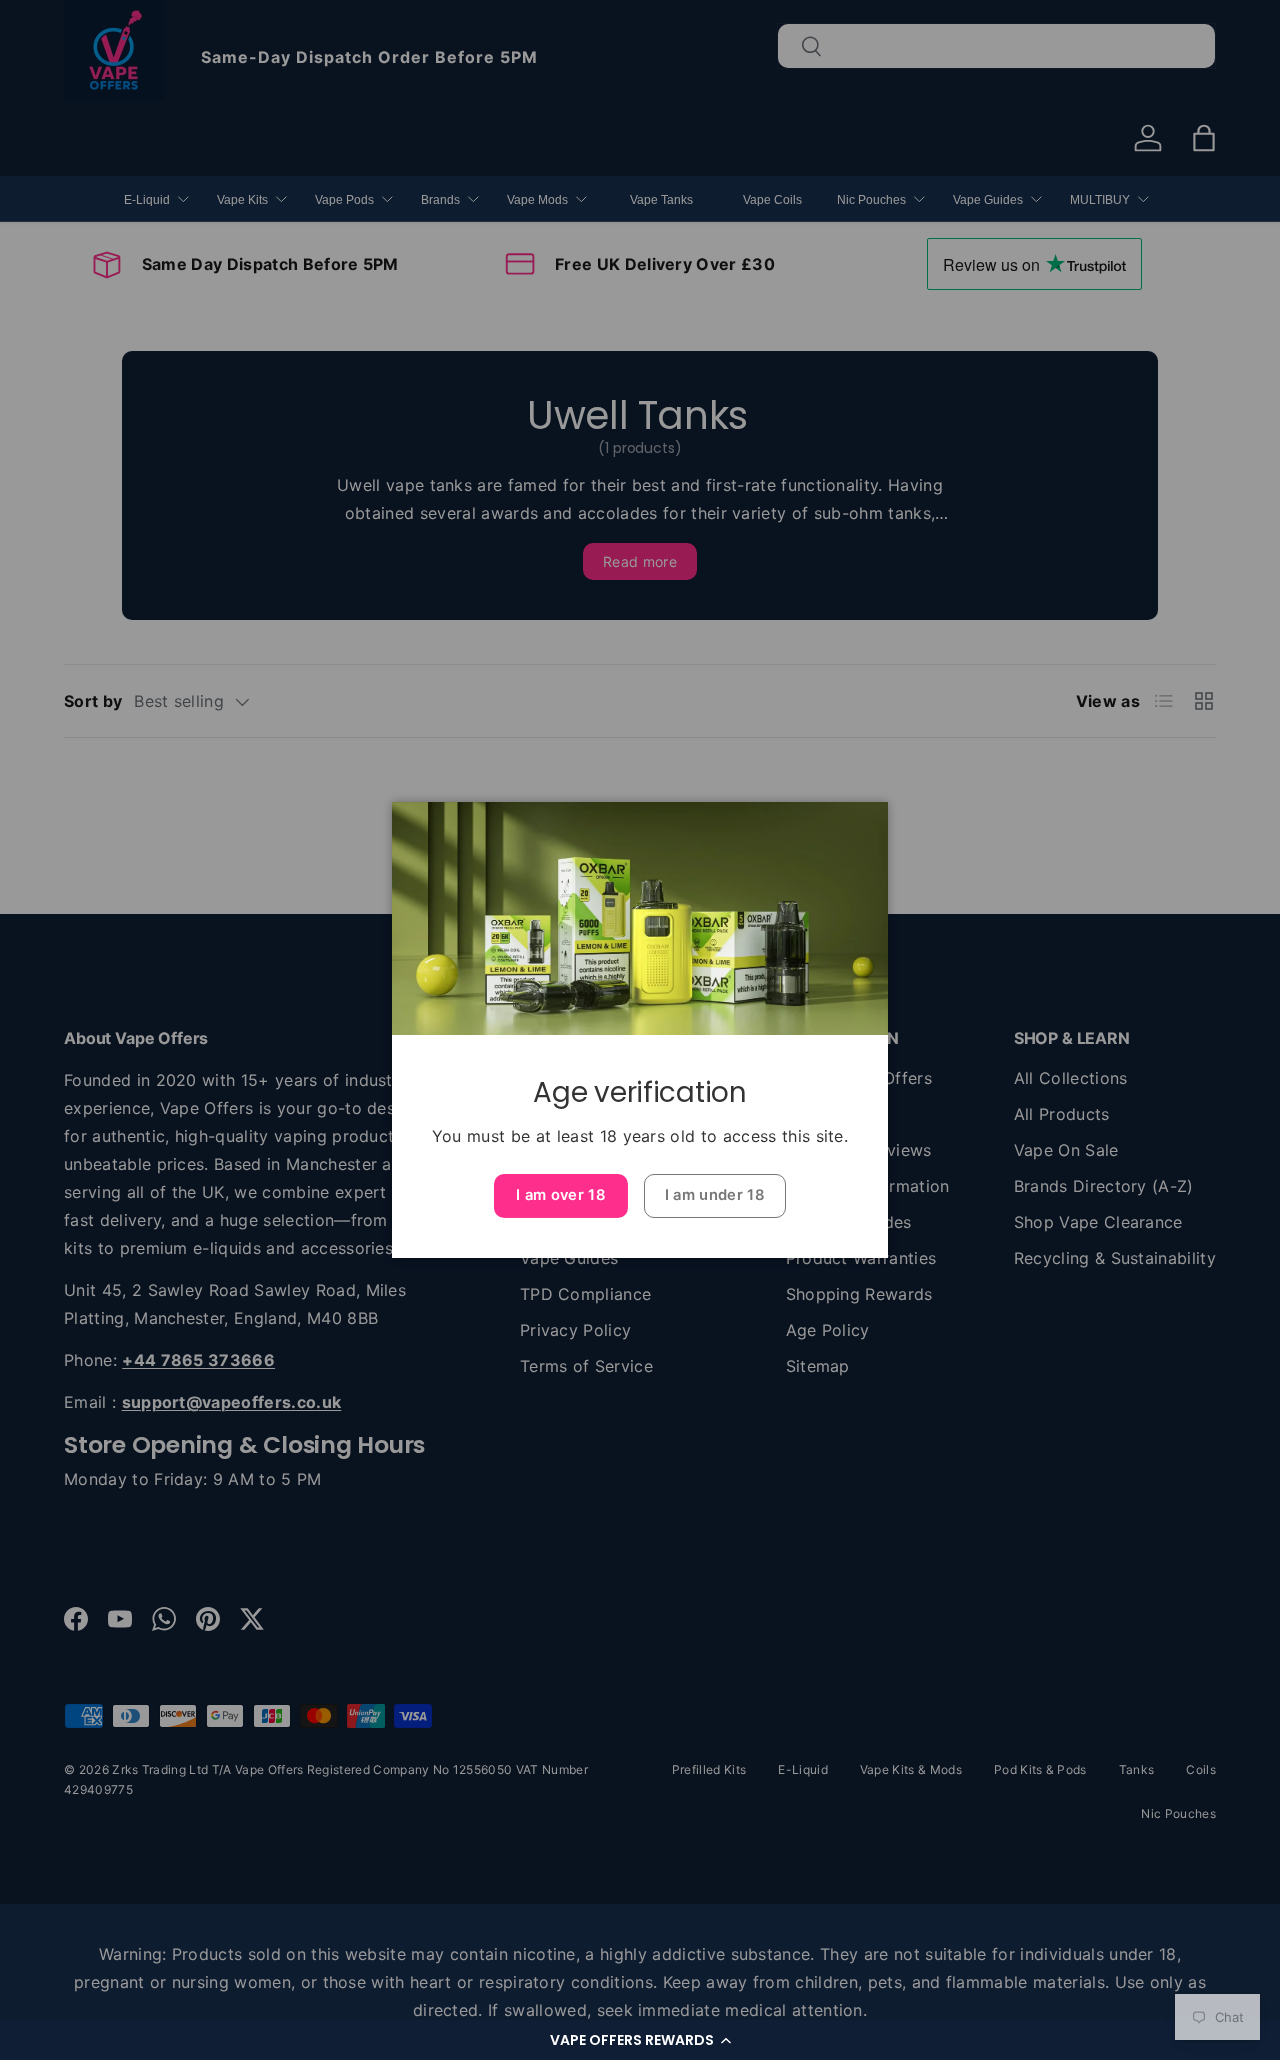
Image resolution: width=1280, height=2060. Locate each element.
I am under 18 (715, 1195)
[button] (640, 2040)
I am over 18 (561, 1195)
